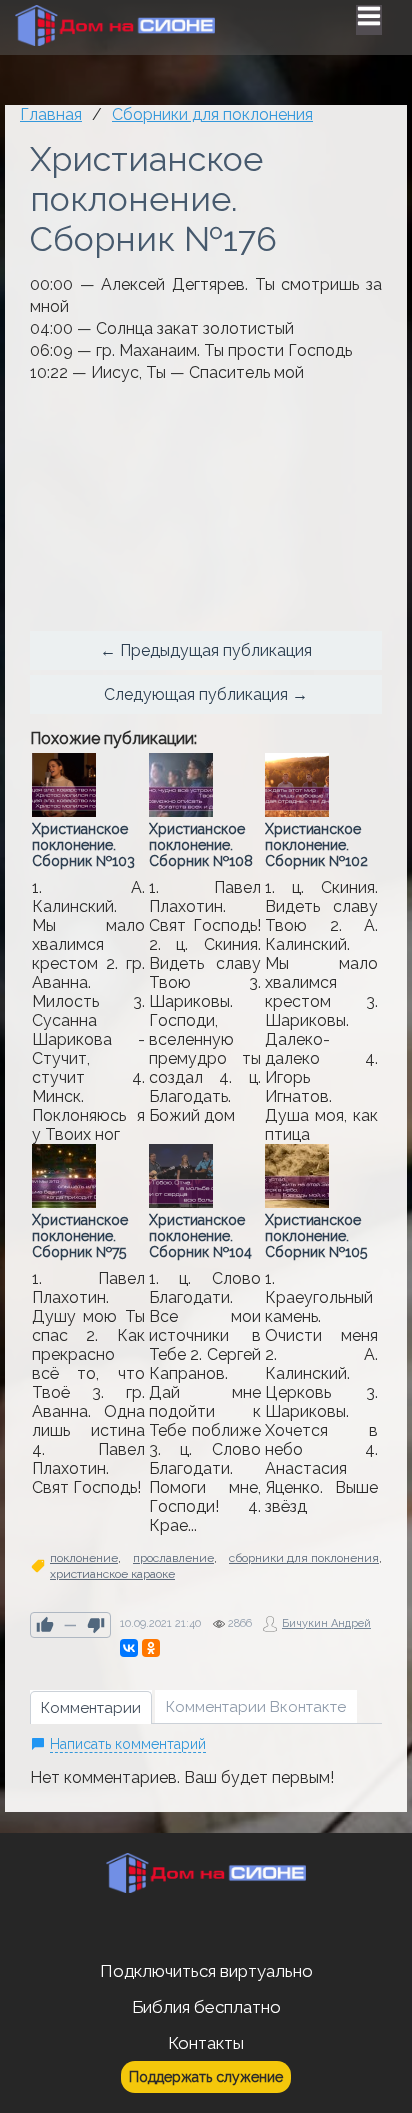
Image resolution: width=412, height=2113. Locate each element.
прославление (173, 1558)
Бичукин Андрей (326, 1623)
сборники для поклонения (304, 1558)
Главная (51, 114)
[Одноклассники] (151, 1648)
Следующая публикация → (206, 694)
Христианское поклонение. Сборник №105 (316, 1236)
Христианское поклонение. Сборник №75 (80, 1236)
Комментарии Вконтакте (256, 1707)
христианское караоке (112, 1574)
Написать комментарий (128, 1744)
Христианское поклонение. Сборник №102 (316, 845)
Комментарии (91, 1708)
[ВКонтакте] (129, 1648)
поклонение (84, 1558)
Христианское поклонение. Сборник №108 (201, 845)
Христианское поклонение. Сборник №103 (83, 845)
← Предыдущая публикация (206, 650)
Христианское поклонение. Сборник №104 (200, 1236)
